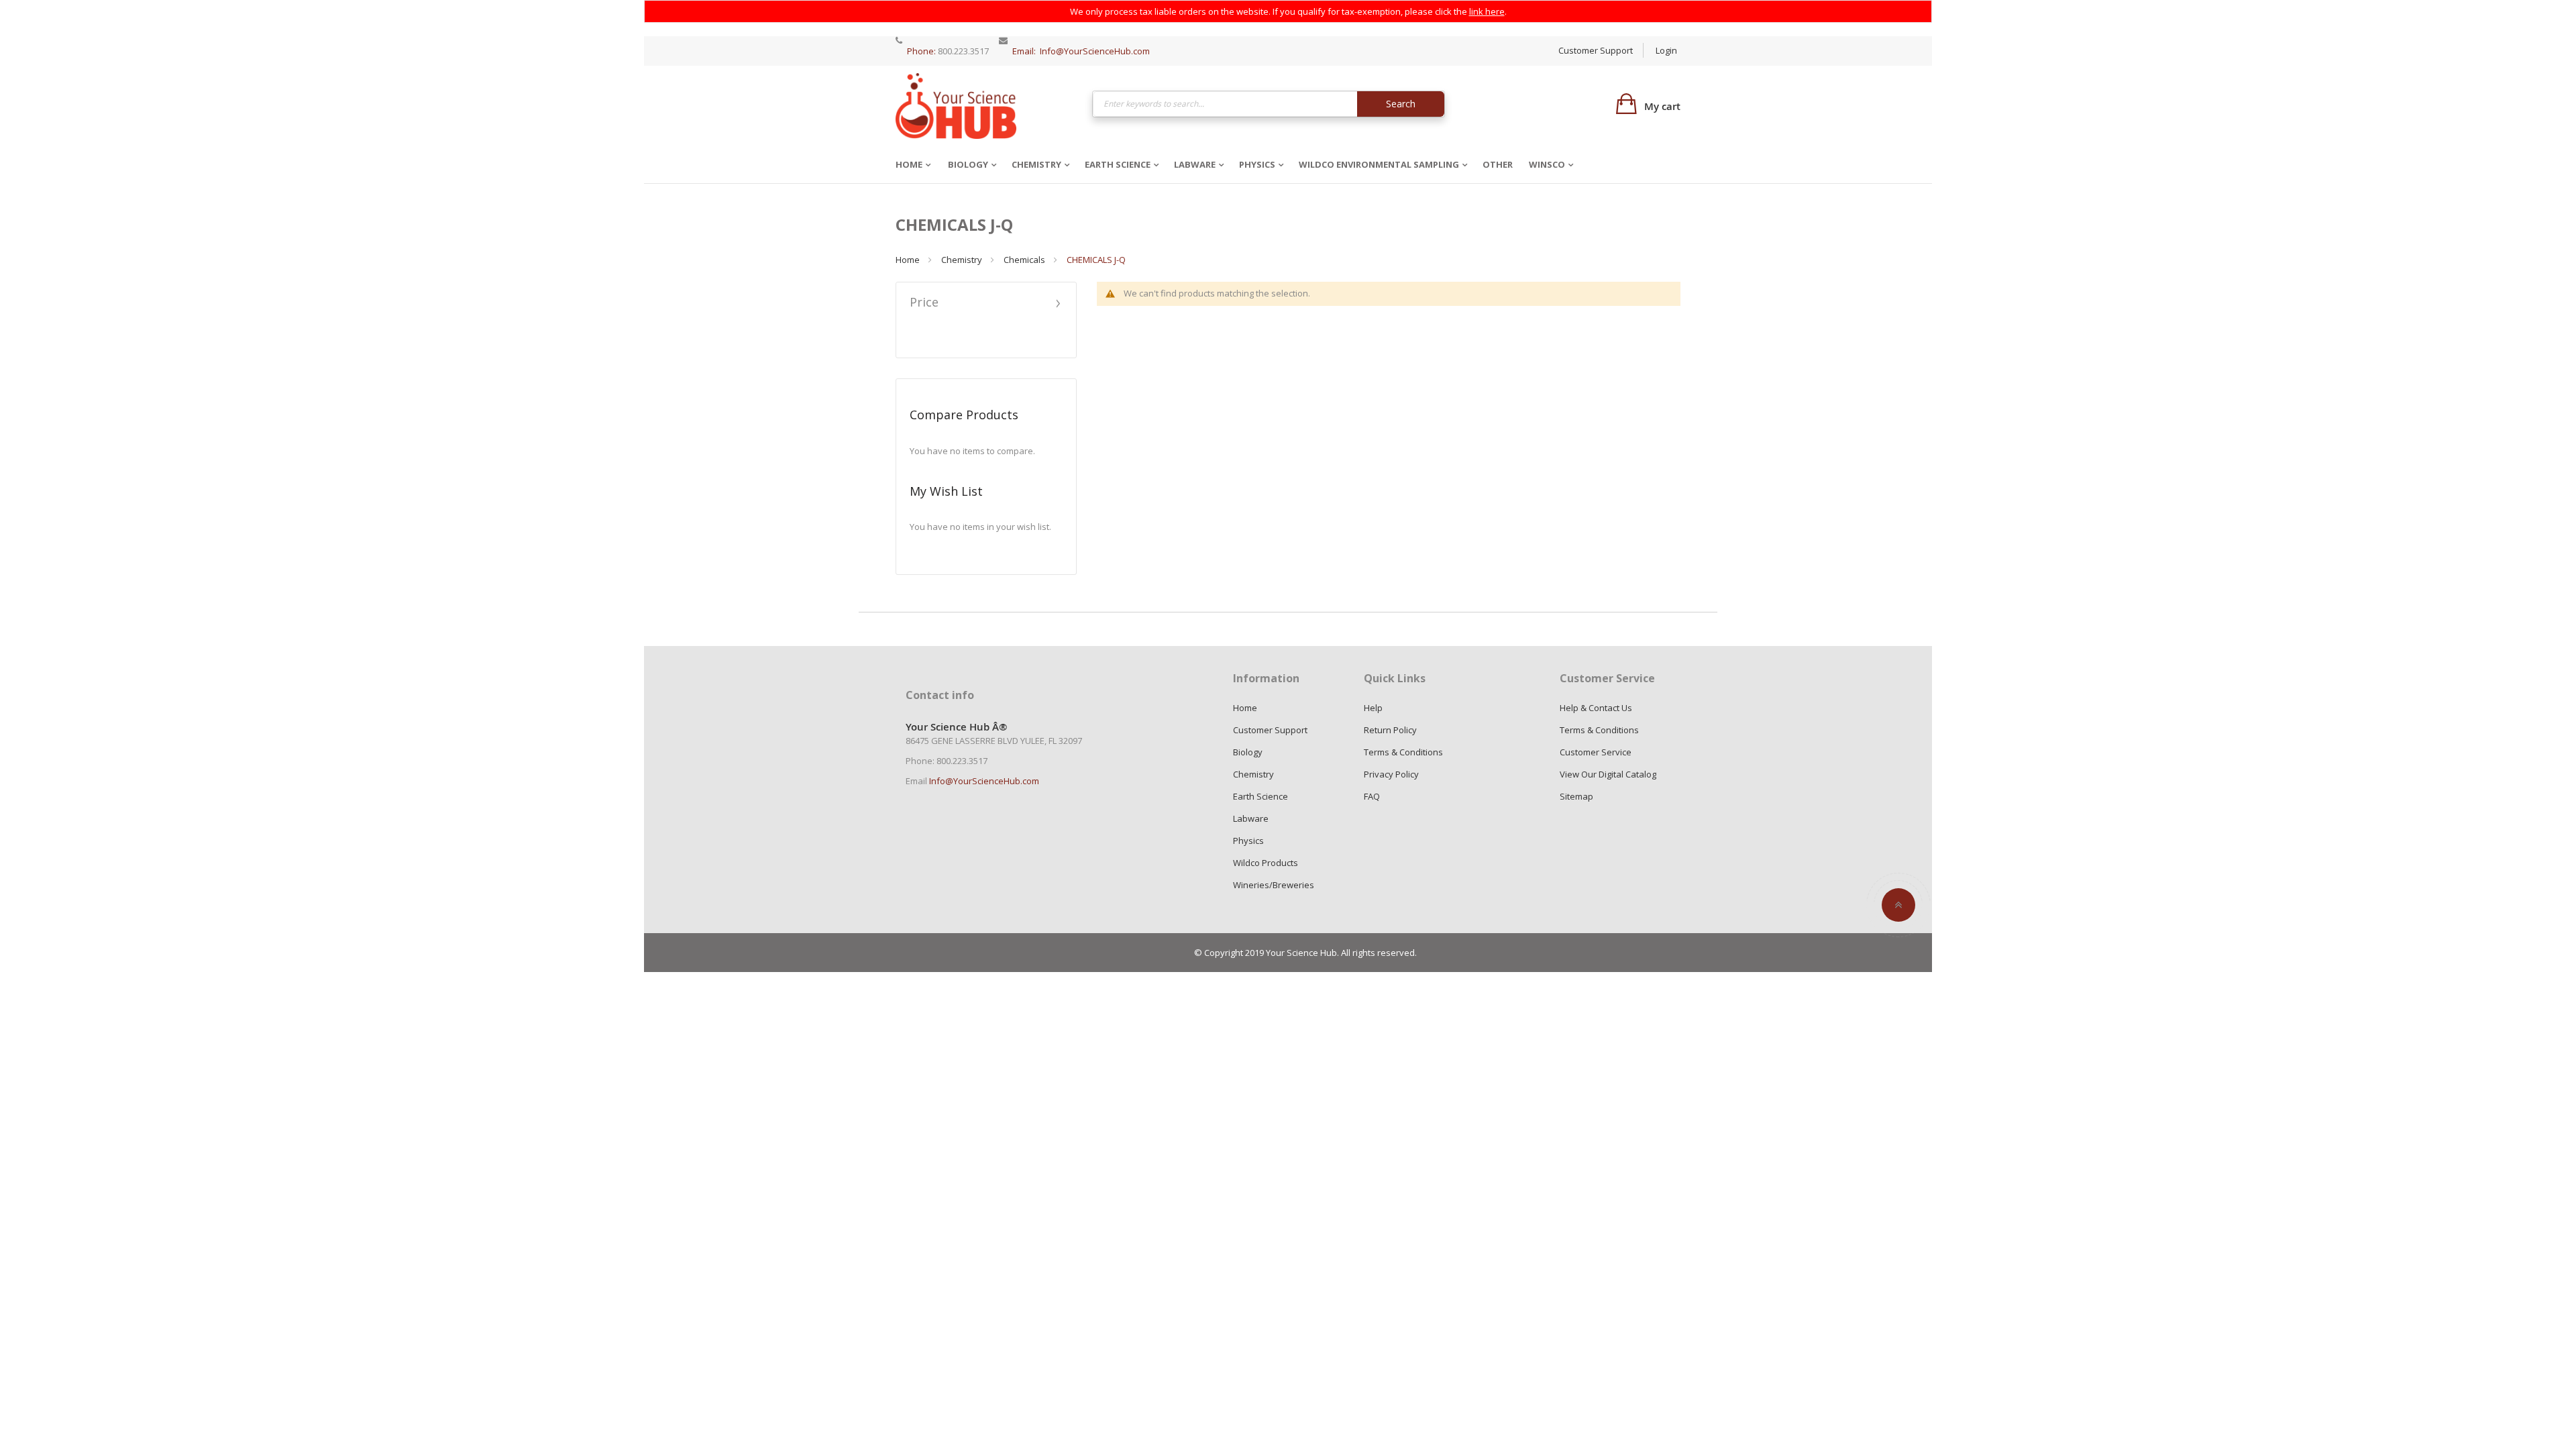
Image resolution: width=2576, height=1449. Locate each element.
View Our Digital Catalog (1608, 774)
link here (1487, 11)
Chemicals (1024, 260)
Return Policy (1390, 730)
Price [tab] (924, 303)
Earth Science (1118, 164)
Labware (1195, 164)
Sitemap (1576, 796)
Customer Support (1596, 50)
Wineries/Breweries (1274, 885)
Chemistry (1036, 164)
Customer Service (1596, 752)
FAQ (1372, 796)
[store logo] (956, 106)
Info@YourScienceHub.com (1095, 51)
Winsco (1547, 164)
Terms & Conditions (1403, 752)
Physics (1257, 164)
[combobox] (1269, 104)
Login (1666, 50)
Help (1373, 708)
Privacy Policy (1391, 774)
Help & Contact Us (1596, 708)
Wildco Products (1266, 863)
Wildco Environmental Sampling (1379, 164)
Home (909, 164)
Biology (968, 164)
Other (1498, 164)
